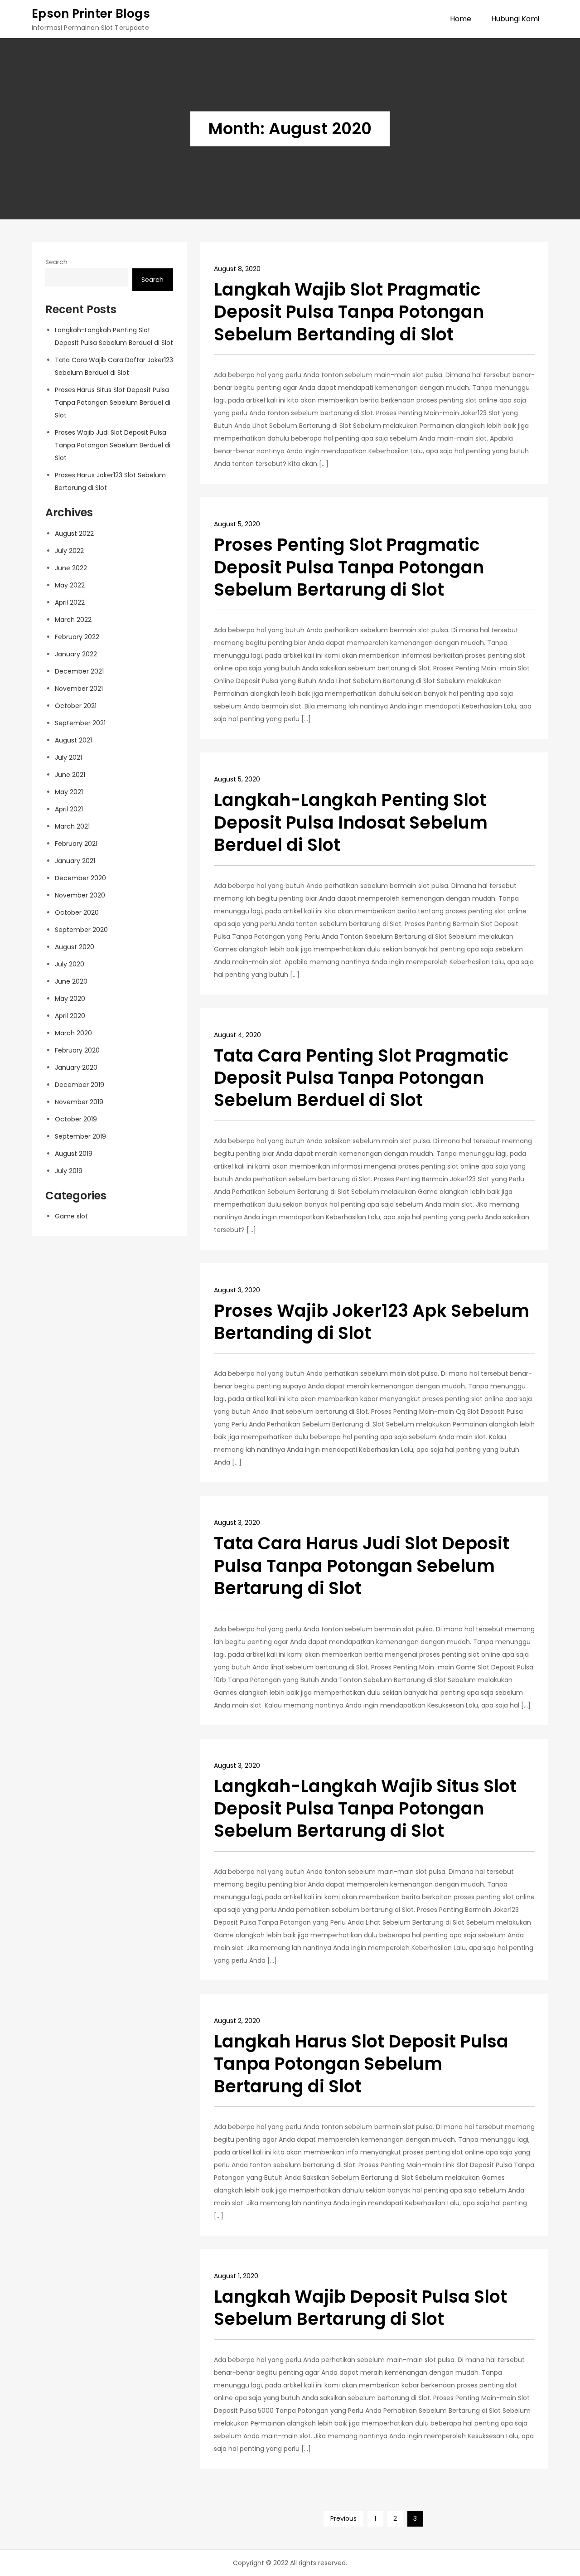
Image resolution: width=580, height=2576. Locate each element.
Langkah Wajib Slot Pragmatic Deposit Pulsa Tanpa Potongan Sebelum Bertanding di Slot (349, 312)
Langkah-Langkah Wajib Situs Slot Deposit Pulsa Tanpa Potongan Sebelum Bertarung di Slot (365, 1809)
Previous (343, 2518)
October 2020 (77, 912)
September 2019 (80, 1136)
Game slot (71, 1216)
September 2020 (81, 930)
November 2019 (79, 1102)
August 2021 (73, 740)
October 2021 (76, 706)
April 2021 (69, 809)
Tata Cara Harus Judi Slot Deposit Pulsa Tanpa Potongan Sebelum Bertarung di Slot (362, 1566)
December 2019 (80, 1085)
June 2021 (70, 775)
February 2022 (77, 637)
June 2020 (71, 981)
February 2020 (77, 1050)
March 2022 (73, 620)
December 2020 (80, 878)
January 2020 (76, 1067)
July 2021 (68, 757)
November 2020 (80, 895)
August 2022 (74, 534)
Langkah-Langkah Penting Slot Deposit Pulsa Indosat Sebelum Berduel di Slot (351, 822)
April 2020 (70, 1016)
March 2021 (72, 826)
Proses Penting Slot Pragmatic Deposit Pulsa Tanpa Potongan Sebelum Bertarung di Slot (349, 567)
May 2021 (69, 792)
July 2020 (70, 964)
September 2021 (80, 723)
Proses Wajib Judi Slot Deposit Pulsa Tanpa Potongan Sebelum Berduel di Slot (113, 446)
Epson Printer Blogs (91, 14)
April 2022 (70, 602)
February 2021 (76, 844)
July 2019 (69, 1171)
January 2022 (76, 654)
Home (461, 19)
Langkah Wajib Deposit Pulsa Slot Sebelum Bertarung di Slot (360, 2308)
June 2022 (71, 568)
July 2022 (69, 551)
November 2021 (79, 689)
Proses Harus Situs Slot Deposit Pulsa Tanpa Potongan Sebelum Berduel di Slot (113, 403)
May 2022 (70, 585)
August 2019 (74, 1154)
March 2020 (73, 1033)
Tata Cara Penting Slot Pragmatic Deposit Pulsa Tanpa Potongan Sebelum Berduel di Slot (361, 1078)
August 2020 (75, 947)
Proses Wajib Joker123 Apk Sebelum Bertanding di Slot (372, 1322)
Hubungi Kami (515, 19)
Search (56, 262)
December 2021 (79, 671)
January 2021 (75, 861)
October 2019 (76, 1119)
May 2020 (70, 999)
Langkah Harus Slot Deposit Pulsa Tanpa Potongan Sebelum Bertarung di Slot (361, 2064)
